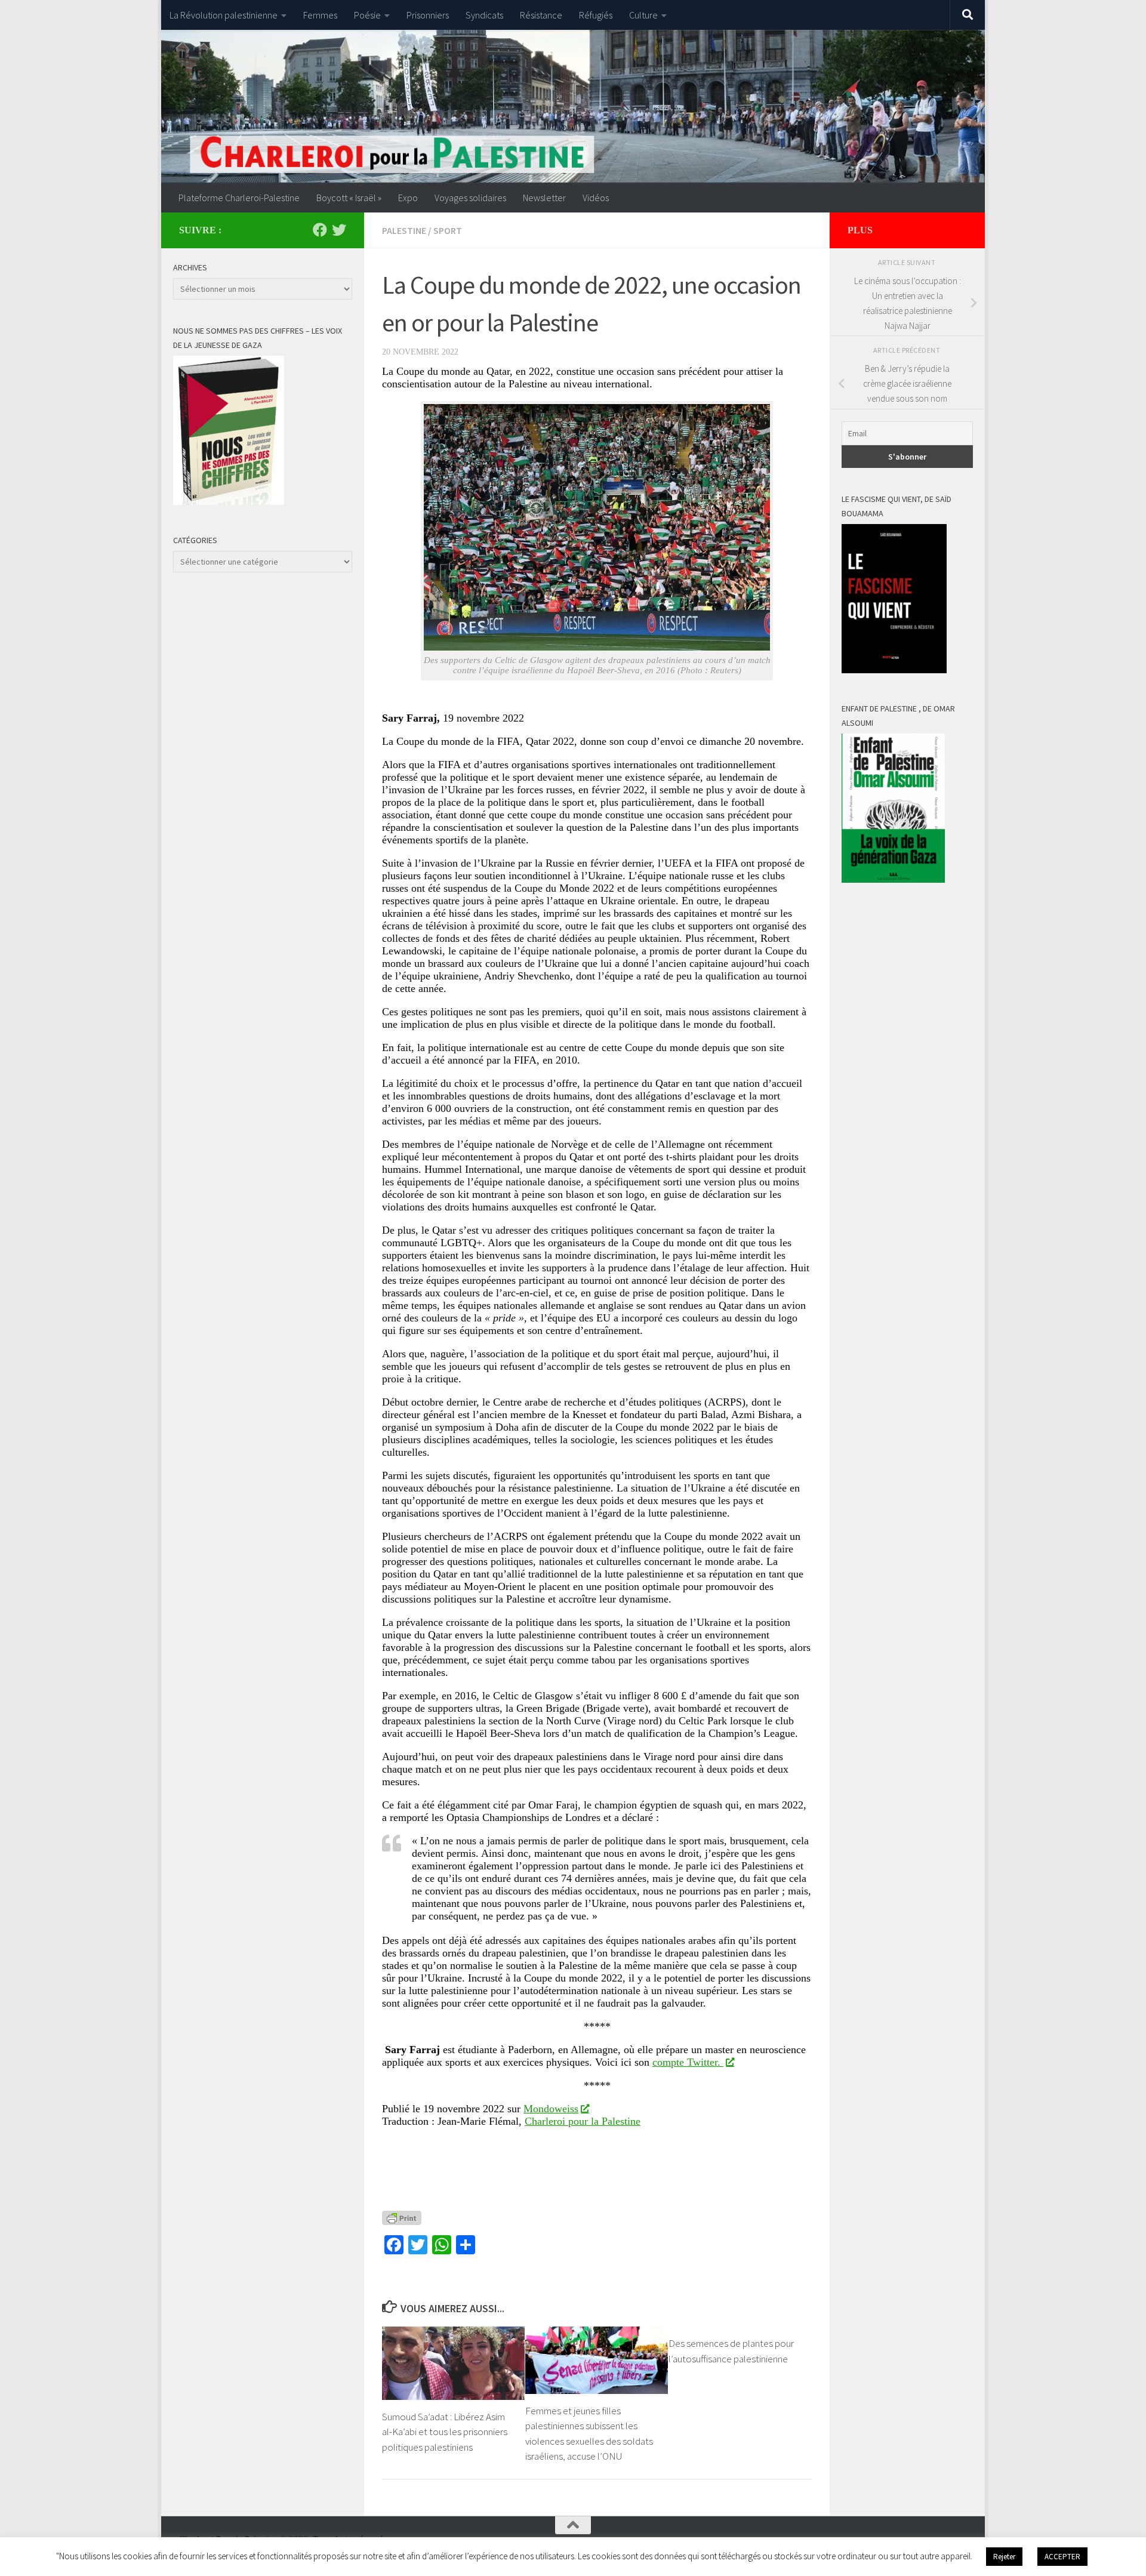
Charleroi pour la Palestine (583, 2121)
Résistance (541, 15)
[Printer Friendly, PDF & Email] (402, 2217)
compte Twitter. (688, 2062)
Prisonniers (428, 15)
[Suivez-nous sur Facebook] (320, 230)
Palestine (404, 230)
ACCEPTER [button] (1062, 2557)
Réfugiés (596, 15)
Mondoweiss (551, 2109)
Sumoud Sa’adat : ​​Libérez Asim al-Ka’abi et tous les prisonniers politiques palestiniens (445, 2432)
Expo (408, 198)
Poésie (367, 15)
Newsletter (544, 198)
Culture (643, 15)
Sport (448, 230)
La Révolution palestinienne (224, 15)
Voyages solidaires (470, 198)
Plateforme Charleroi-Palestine (239, 198)
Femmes (320, 15)
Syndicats (484, 15)
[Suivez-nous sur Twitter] (339, 230)
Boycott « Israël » (349, 198)
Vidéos (596, 198)
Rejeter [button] (1004, 2557)
